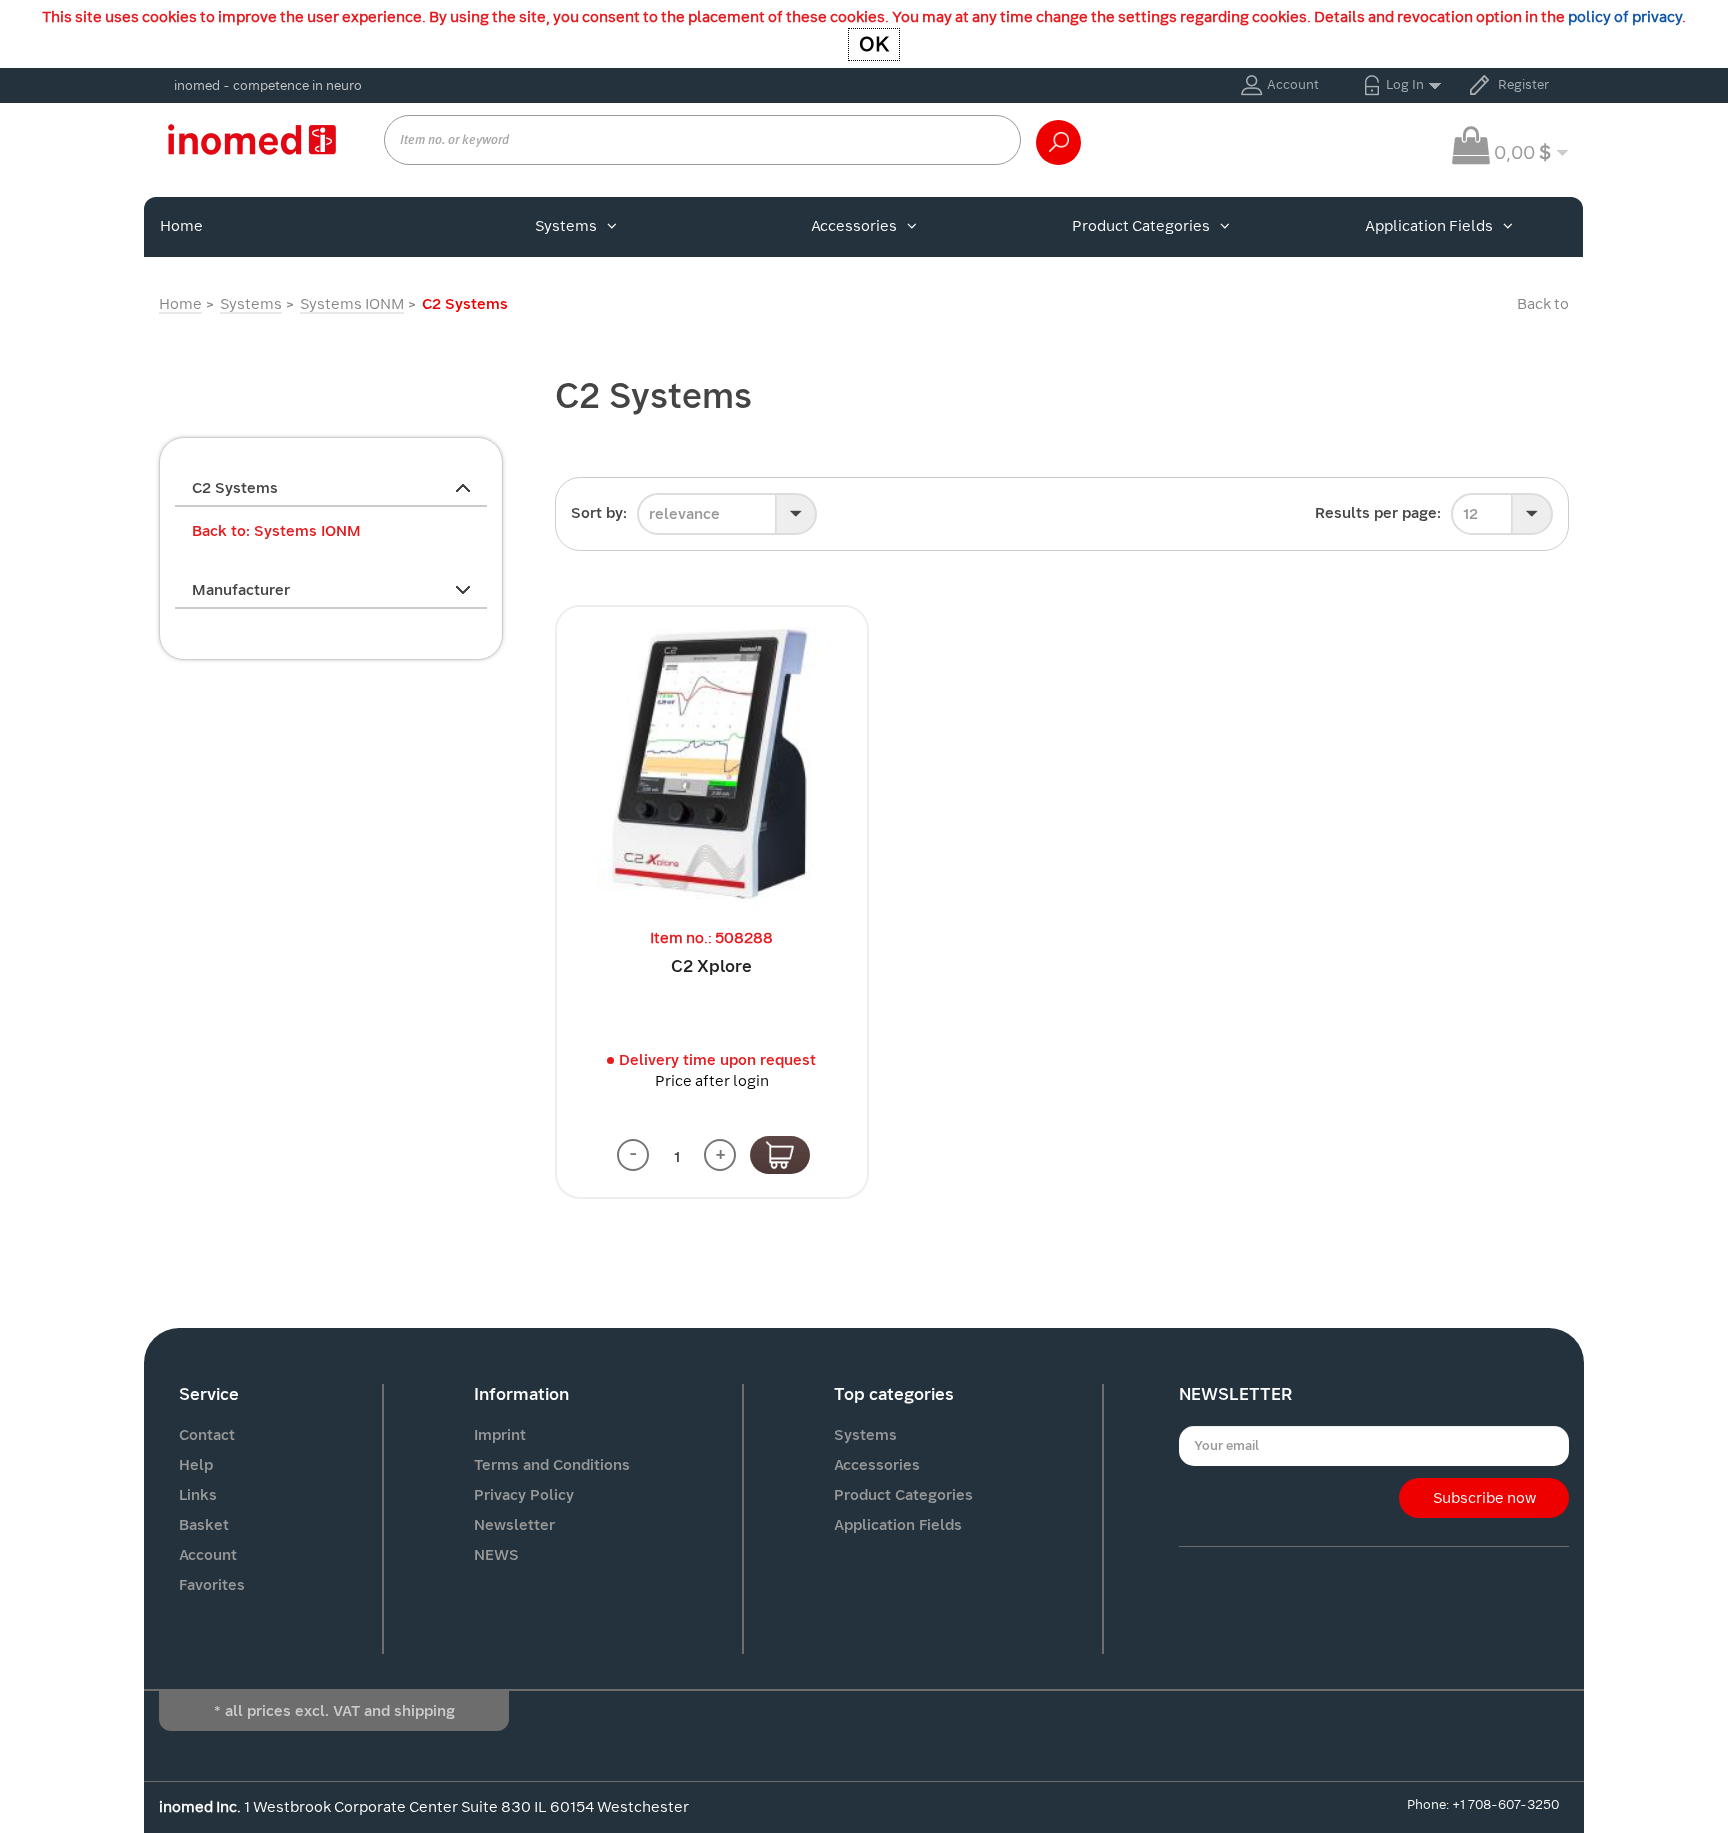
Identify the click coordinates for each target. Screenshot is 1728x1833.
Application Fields (1429, 226)
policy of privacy (1625, 17)
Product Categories (1141, 226)
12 (1470, 514)
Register (1523, 84)
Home (181, 226)
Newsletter (514, 1525)
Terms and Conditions (552, 1465)
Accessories (854, 226)
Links (198, 1495)
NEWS (496, 1555)
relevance (684, 514)
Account (1293, 84)
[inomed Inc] (251, 139)
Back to (1543, 304)
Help (196, 1465)
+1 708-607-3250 (1505, 1804)
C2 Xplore (711, 966)
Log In (1405, 84)
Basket (204, 1525)
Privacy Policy (524, 1495)
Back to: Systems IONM (276, 531)
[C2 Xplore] (711, 761)
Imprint (500, 1435)
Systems (566, 226)
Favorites (212, 1585)
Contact (207, 1435)
